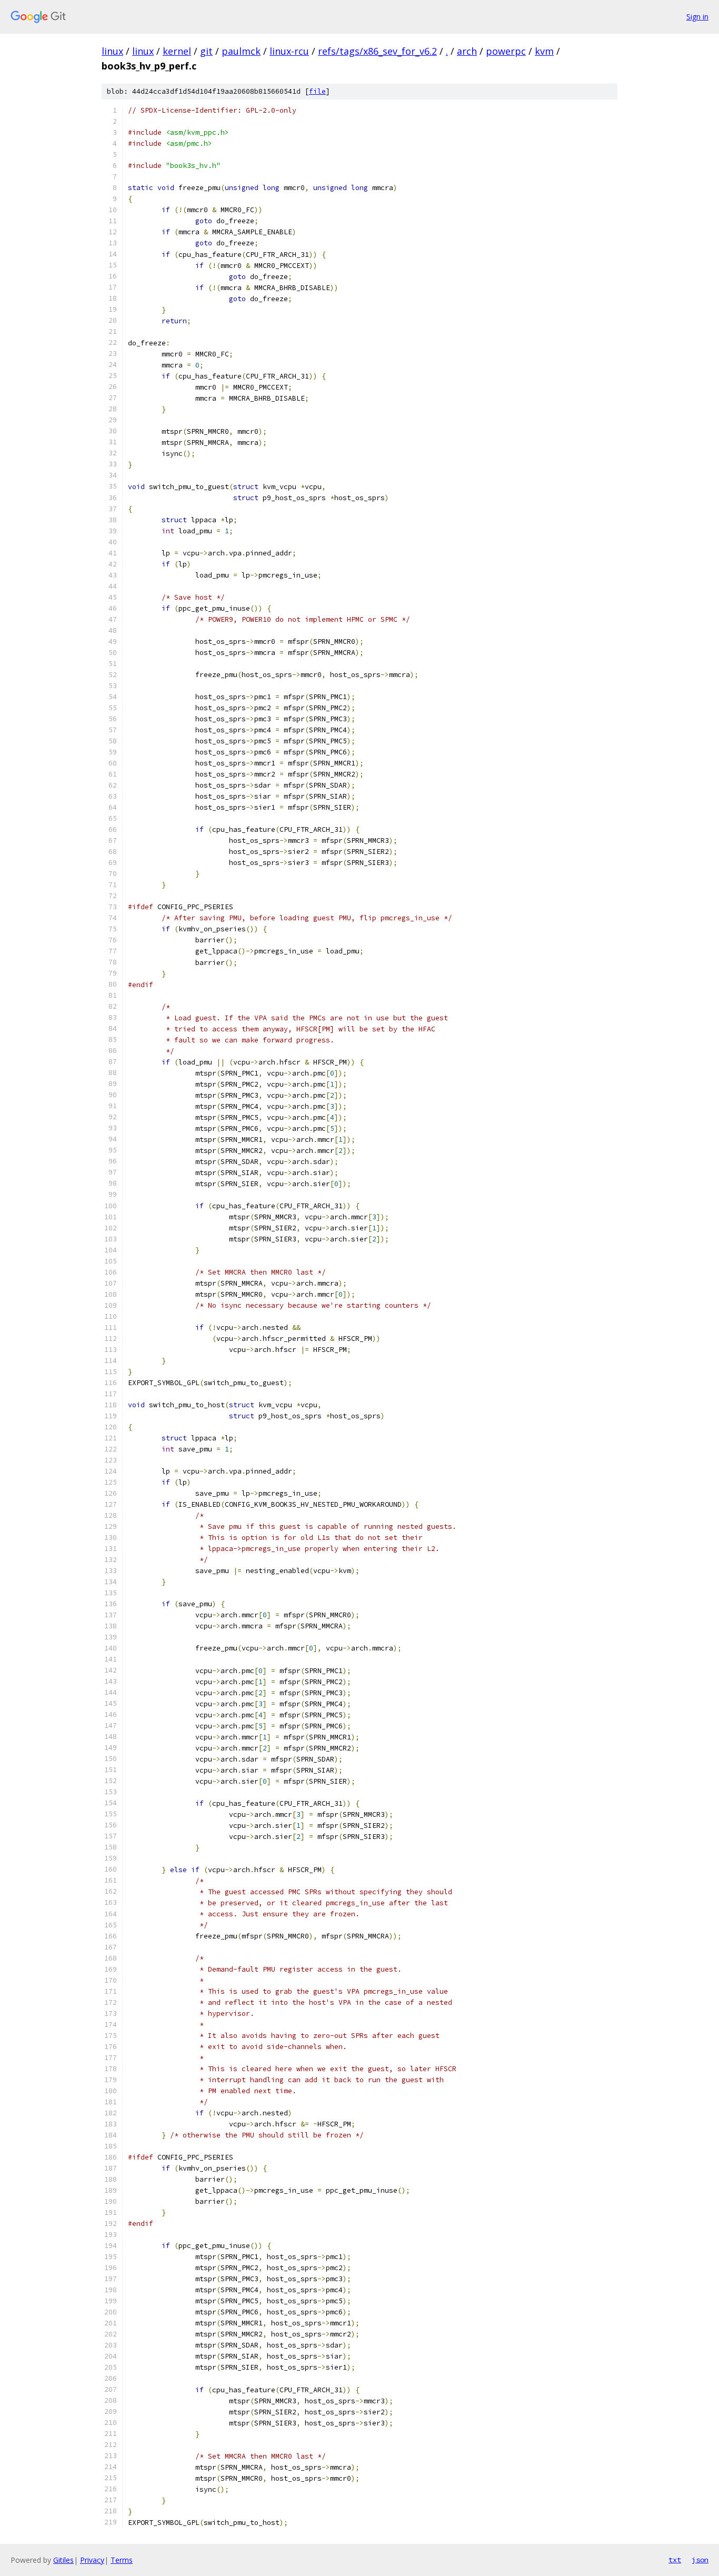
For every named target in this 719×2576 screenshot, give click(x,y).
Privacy (92, 2560)
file (317, 91)
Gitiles (63, 2560)
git (206, 51)
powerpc (506, 51)
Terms (122, 2560)
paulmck (241, 51)
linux (112, 51)
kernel (177, 51)
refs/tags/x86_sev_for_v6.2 (377, 51)
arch (467, 51)
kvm (544, 51)
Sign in (697, 17)
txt (675, 2560)
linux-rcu (289, 51)
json (700, 2560)
